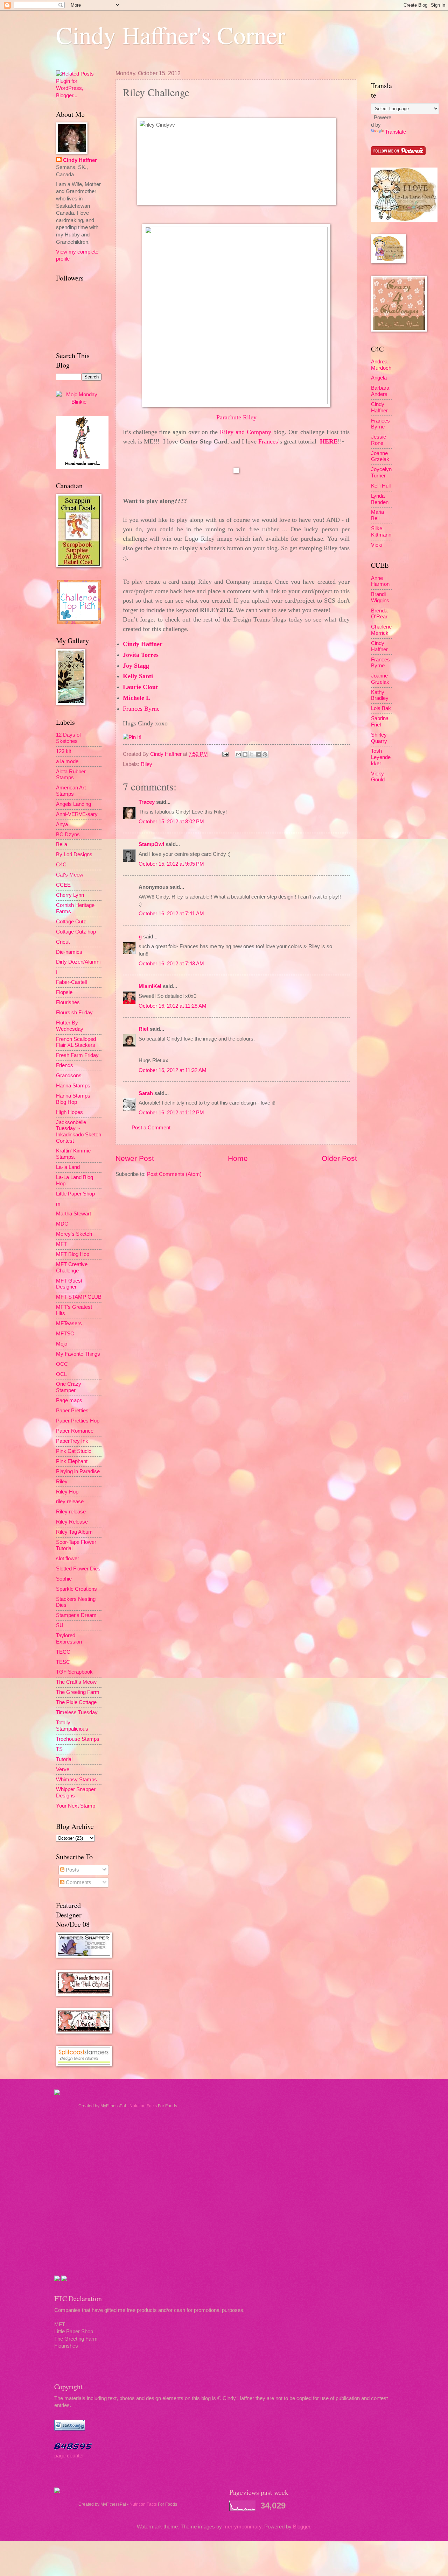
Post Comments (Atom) (174, 1174)
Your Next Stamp (76, 1806)
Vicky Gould (378, 777)
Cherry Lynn (70, 895)
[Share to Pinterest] (265, 754)
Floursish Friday (74, 1013)
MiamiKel (150, 986)
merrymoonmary (242, 2527)
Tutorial (64, 1759)
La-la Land (68, 1167)
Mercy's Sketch (74, 1234)
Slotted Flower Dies (78, 1569)
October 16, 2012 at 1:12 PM (171, 1113)
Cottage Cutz (71, 922)
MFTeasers (69, 1324)
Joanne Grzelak (380, 456)
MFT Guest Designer (69, 1284)
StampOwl (151, 844)
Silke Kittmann (381, 532)
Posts (72, 1870)
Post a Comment (151, 1128)
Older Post (339, 1158)
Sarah (146, 1093)
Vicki (377, 545)
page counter (69, 2456)
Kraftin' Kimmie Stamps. (73, 1154)
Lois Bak (381, 708)
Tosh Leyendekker (381, 757)
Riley (146, 764)
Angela (379, 378)
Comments (78, 1882)
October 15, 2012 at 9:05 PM (171, 864)
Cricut (63, 942)
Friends (65, 1065)
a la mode (67, 761)
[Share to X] (252, 754)
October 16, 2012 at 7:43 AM (171, 964)
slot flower (68, 1559)
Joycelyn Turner (381, 473)
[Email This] (238, 754)
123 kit (64, 751)
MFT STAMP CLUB (79, 1297)
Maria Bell (377, 515)
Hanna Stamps (73, 1086)
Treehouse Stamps (78, 1739)
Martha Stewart (73, 1214)
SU (60, 1625)
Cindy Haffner (167, 754)
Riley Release (72, 1522)
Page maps (69, 1400)
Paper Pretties (72, 1411)
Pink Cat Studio (74, 1451)
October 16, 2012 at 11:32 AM (173, 1070)
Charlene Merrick (381, 630)
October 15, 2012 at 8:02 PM (171, 822)
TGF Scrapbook (74, 1672)
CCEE (63, 885)
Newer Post (135, 1158)
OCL (61, 1374)
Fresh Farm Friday (77, 1055)
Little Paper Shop (75, 1194)
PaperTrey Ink (72, 1441)
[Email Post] (225, 754)
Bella (62, 844)
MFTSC (65, 1334)
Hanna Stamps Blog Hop (73, 1099)
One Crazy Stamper (69, 1387)
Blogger (302, 2527)
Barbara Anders (380, 391)
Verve (63, 1769)
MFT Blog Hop (73, 1254)
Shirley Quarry (379, 738)
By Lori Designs (74, 854)
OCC (62, 1364)
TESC (63, 1662)
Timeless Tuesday (77, 1712)
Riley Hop (67, 1492)
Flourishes (68, 1002)
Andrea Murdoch (381, 365)
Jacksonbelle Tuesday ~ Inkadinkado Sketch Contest (79, 1132)
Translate (395, 132)
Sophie (64, 1579)
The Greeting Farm (78, 1692)
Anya (62, 824)
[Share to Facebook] (258, 754)
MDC (62, 1224)
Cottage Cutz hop (76, 932)
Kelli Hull (381, 486)
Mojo (62, 1344)
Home (238, 1158)
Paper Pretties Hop (78, 1421)
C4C (61, 865)
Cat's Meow (70, 875)
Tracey (147, 802)
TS (59, 1749)
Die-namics (69, 952)
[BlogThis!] (245, 754)
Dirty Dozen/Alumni (78, 962)
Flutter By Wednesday (70, 1026)
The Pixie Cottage (76, 1702)
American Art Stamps (71, 791)
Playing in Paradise (78, 1471)
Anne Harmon (380, 581)
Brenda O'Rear (379, 614)
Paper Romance (75, 1431)
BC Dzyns (68, 835)
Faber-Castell (71, 982)
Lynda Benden (380, 499)
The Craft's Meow (76, 1682)
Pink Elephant (72, 1461)
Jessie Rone (379, 440)
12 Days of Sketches (68, 738)
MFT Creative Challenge (72, 1268)
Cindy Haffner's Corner (171, 35)
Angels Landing (73, 804)
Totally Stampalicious (72, 1726)
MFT (61, 1244)
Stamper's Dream (76, 1615)
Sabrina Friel (380, 722)
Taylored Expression (69, 1639)
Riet (143, 1029)
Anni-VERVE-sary (77, 814)
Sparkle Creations (76, 1589)
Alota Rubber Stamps (71, 775)
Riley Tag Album (74, 1532)
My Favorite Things (78, 1354)
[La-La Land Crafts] (404, 220)
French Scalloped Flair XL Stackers (76, 1042)
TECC (63, 1652)
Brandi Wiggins (380, 597)
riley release (70, 1502)
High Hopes (69, 1112)
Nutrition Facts (143, 2106)
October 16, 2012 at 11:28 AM (173, 1006)
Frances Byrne (380, 424)
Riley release (71, 1512)
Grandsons (69, 1076)
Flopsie (64, 992)
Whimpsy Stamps (76, 1780)
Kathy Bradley (380, 695)
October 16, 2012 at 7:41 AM (171, 914)
